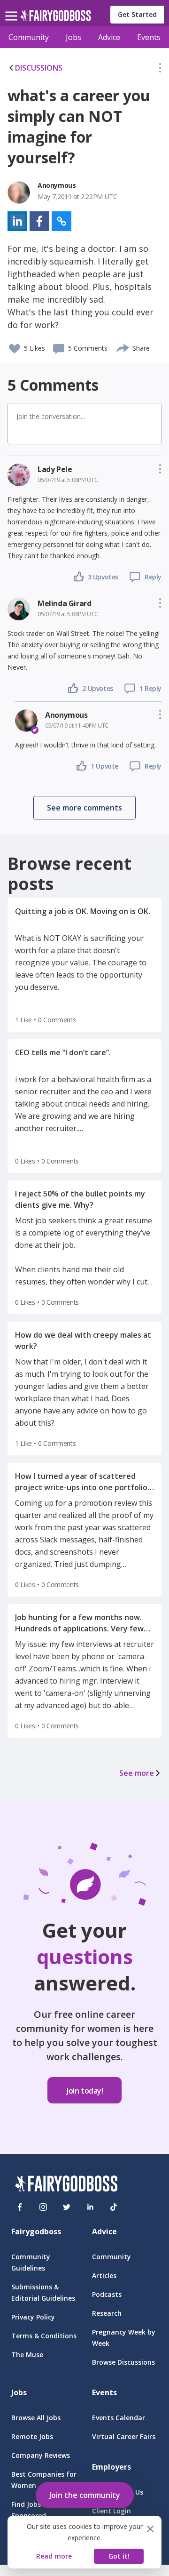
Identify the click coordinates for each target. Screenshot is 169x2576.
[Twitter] (67, 2207)
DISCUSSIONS (39, 68)
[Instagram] (43, 2207)
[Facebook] (20, 2207)
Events (149, 37)
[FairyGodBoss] (66, 2185)
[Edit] (160, 70)
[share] (123, 347)
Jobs (73, 37)
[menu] (13, 8)
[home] (56, 18)
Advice (109, 37)
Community (29, 37)
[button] (160, 70)
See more (137, 1773)
